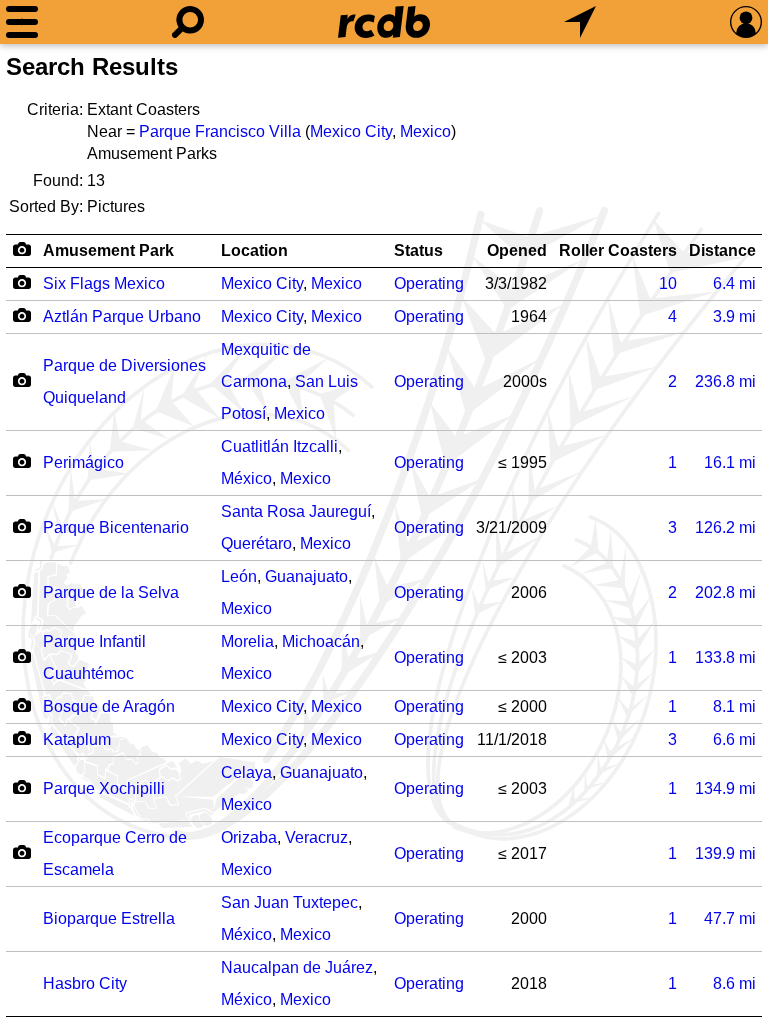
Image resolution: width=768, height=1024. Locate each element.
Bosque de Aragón (109, 706)
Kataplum (77, 739)
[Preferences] (746, 22)
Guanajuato (306, 576)
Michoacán (321, 641)
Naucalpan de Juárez (297, 967)
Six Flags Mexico (104, 283)
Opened (517, 250)
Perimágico (83, 462)
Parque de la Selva (111, 592)
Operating (429, 283)
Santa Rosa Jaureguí (296, 511)
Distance (722, 250)
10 (668, 283)
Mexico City (351, 131)
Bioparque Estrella (109, 918)
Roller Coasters (618, 250)
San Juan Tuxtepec (289, 902)
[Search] (188, 22)
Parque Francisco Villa (220, 131)
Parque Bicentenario (116, 527)
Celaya (246, 772)
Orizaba (249, 837)
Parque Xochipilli (104, 788)
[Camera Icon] (21, 282)
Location (254, 250)
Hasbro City (85, 983)
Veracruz (316, 837)
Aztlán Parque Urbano (122, 316)
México (246, 478)
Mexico (425, 131)
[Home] (384, 22)
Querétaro (256, 543)
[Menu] (22, 22)
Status (418, 250)
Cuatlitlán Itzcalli (279, 446)
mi (734, 283)
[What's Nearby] (580, 22)
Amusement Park (108, 250)
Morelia (247, 641)
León (239, 576)
